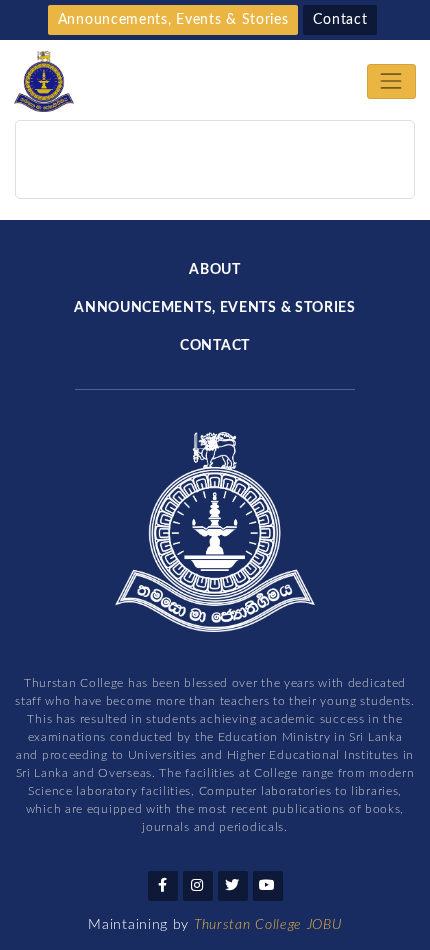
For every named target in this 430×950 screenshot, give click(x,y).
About (215, 270)
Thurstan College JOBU (268, 925)
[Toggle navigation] (391, 81)
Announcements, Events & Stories (173, 20)
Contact (340, 20)
